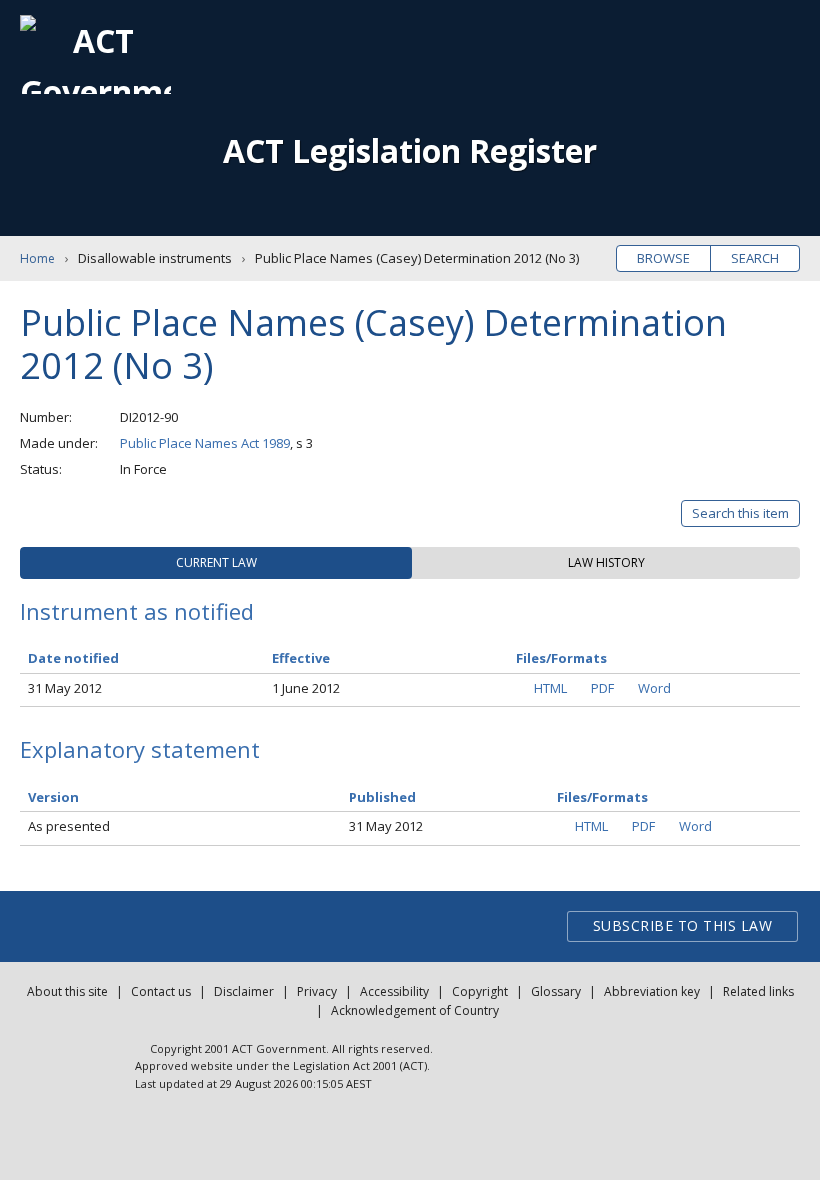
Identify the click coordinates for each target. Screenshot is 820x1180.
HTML (550, 688)
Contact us (161, 991)
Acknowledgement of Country (415, 1010)
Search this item (740, 513)
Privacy (317, 991)
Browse (663, 258)
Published (382, 797)
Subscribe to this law (683, 925)
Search (755, 258)
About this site (67, 991)
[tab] (216, 563)
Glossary (556, 991)
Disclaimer (244, 991)
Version (53, 797)
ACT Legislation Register (410, 150)
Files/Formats (602, 797)
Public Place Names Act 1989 (205, 443)
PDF (602, 688)
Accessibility (394, 991)
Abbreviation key (652, 991)
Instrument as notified (137, 611)
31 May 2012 (65, 688)
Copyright (480, 991)
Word (654, 688)
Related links (758, 991)
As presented (69, 826)
